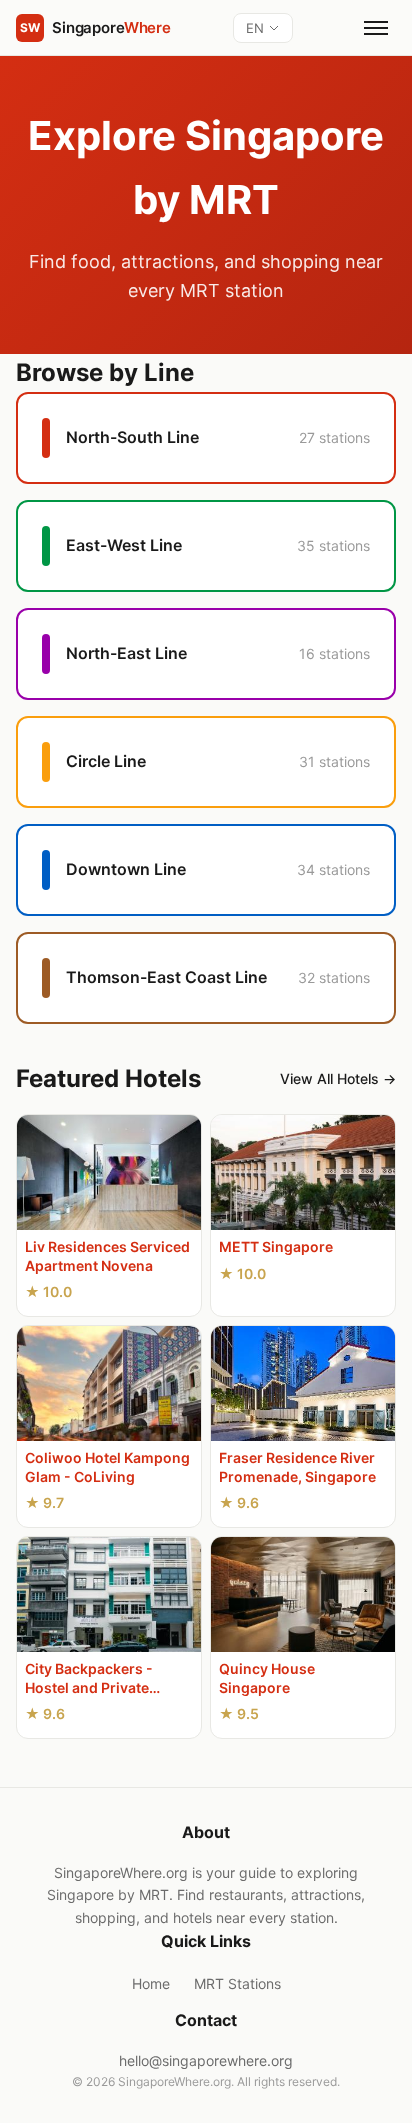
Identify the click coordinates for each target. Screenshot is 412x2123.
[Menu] (376, 28)
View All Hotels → (338, 1078)
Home (151, 1983)
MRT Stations (237, 1983)
